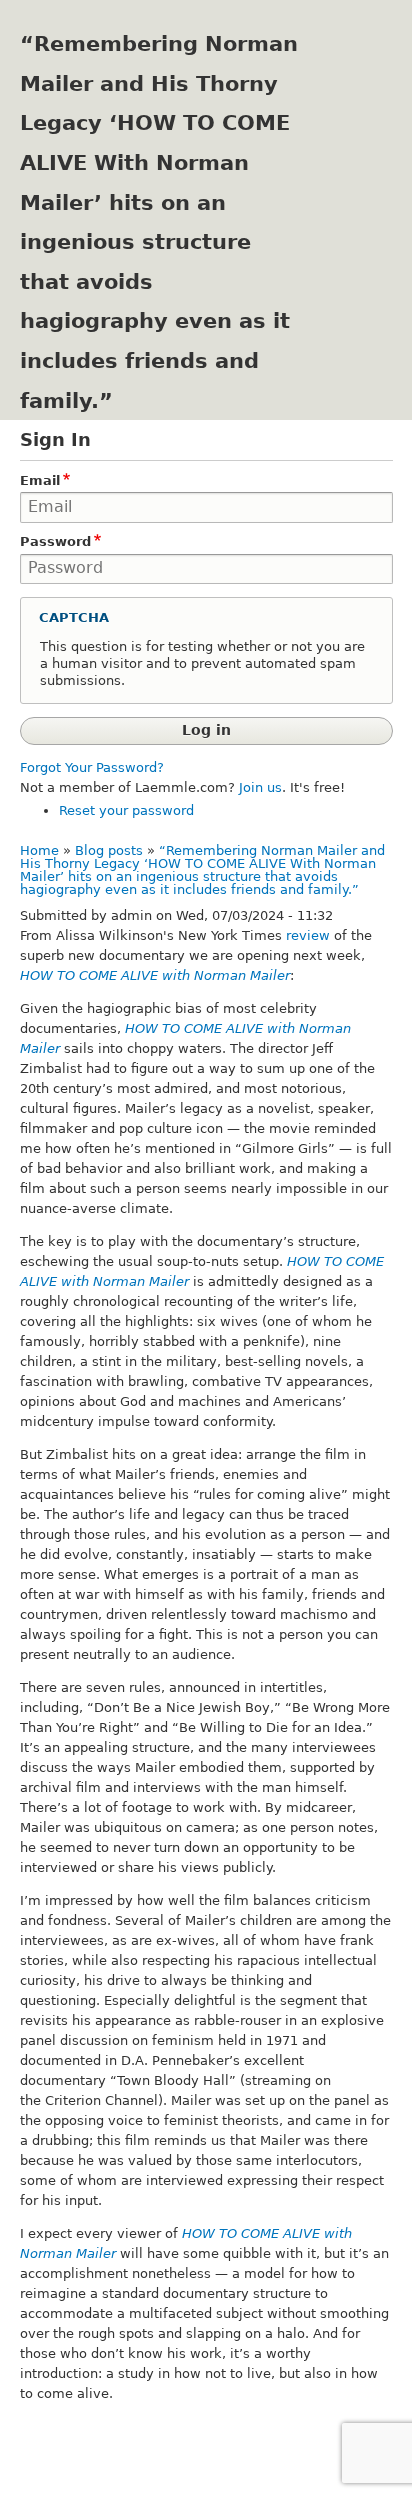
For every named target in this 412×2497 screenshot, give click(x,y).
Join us (260, 787)
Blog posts (109, 850)
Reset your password (126, 810)
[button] (206, 619)
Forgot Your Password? (92, 767)
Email (40, 480)
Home (39, 850)
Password (55, 541)
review (308, 935)
